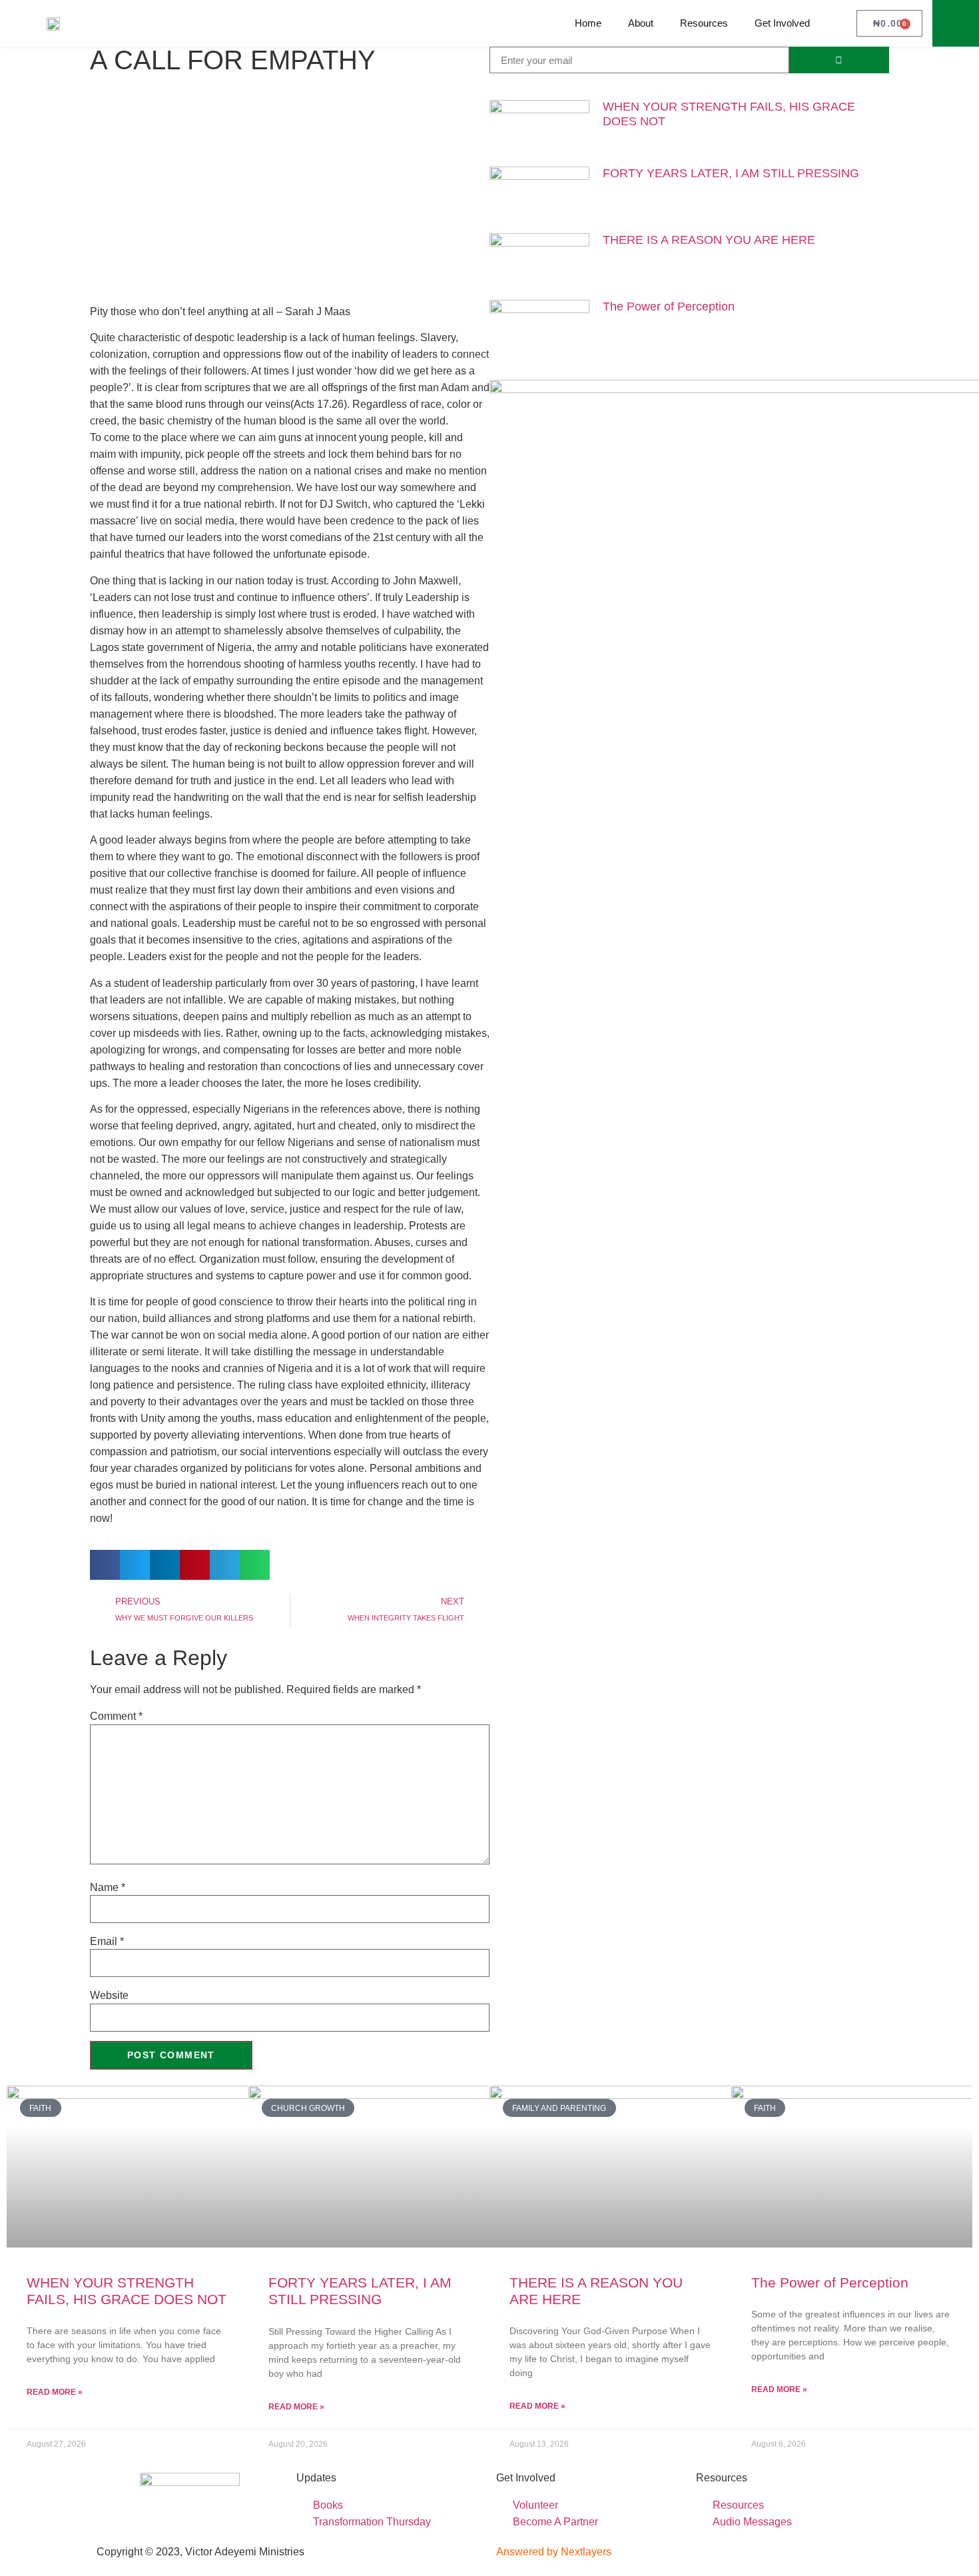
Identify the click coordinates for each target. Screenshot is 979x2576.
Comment (116, 1716)
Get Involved (782, 23)
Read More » (55, 2392)
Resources (704, 23)
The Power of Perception (669, 307)
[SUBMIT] (839, 60)
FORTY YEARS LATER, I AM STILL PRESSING (731, 173)
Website (109, 1996)
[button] (956, 23)
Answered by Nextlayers (554, 2552)
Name (108, 1888)
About (641, 23)
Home (588, 23)
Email (107, 1942)
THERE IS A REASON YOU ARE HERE (709, 240)
